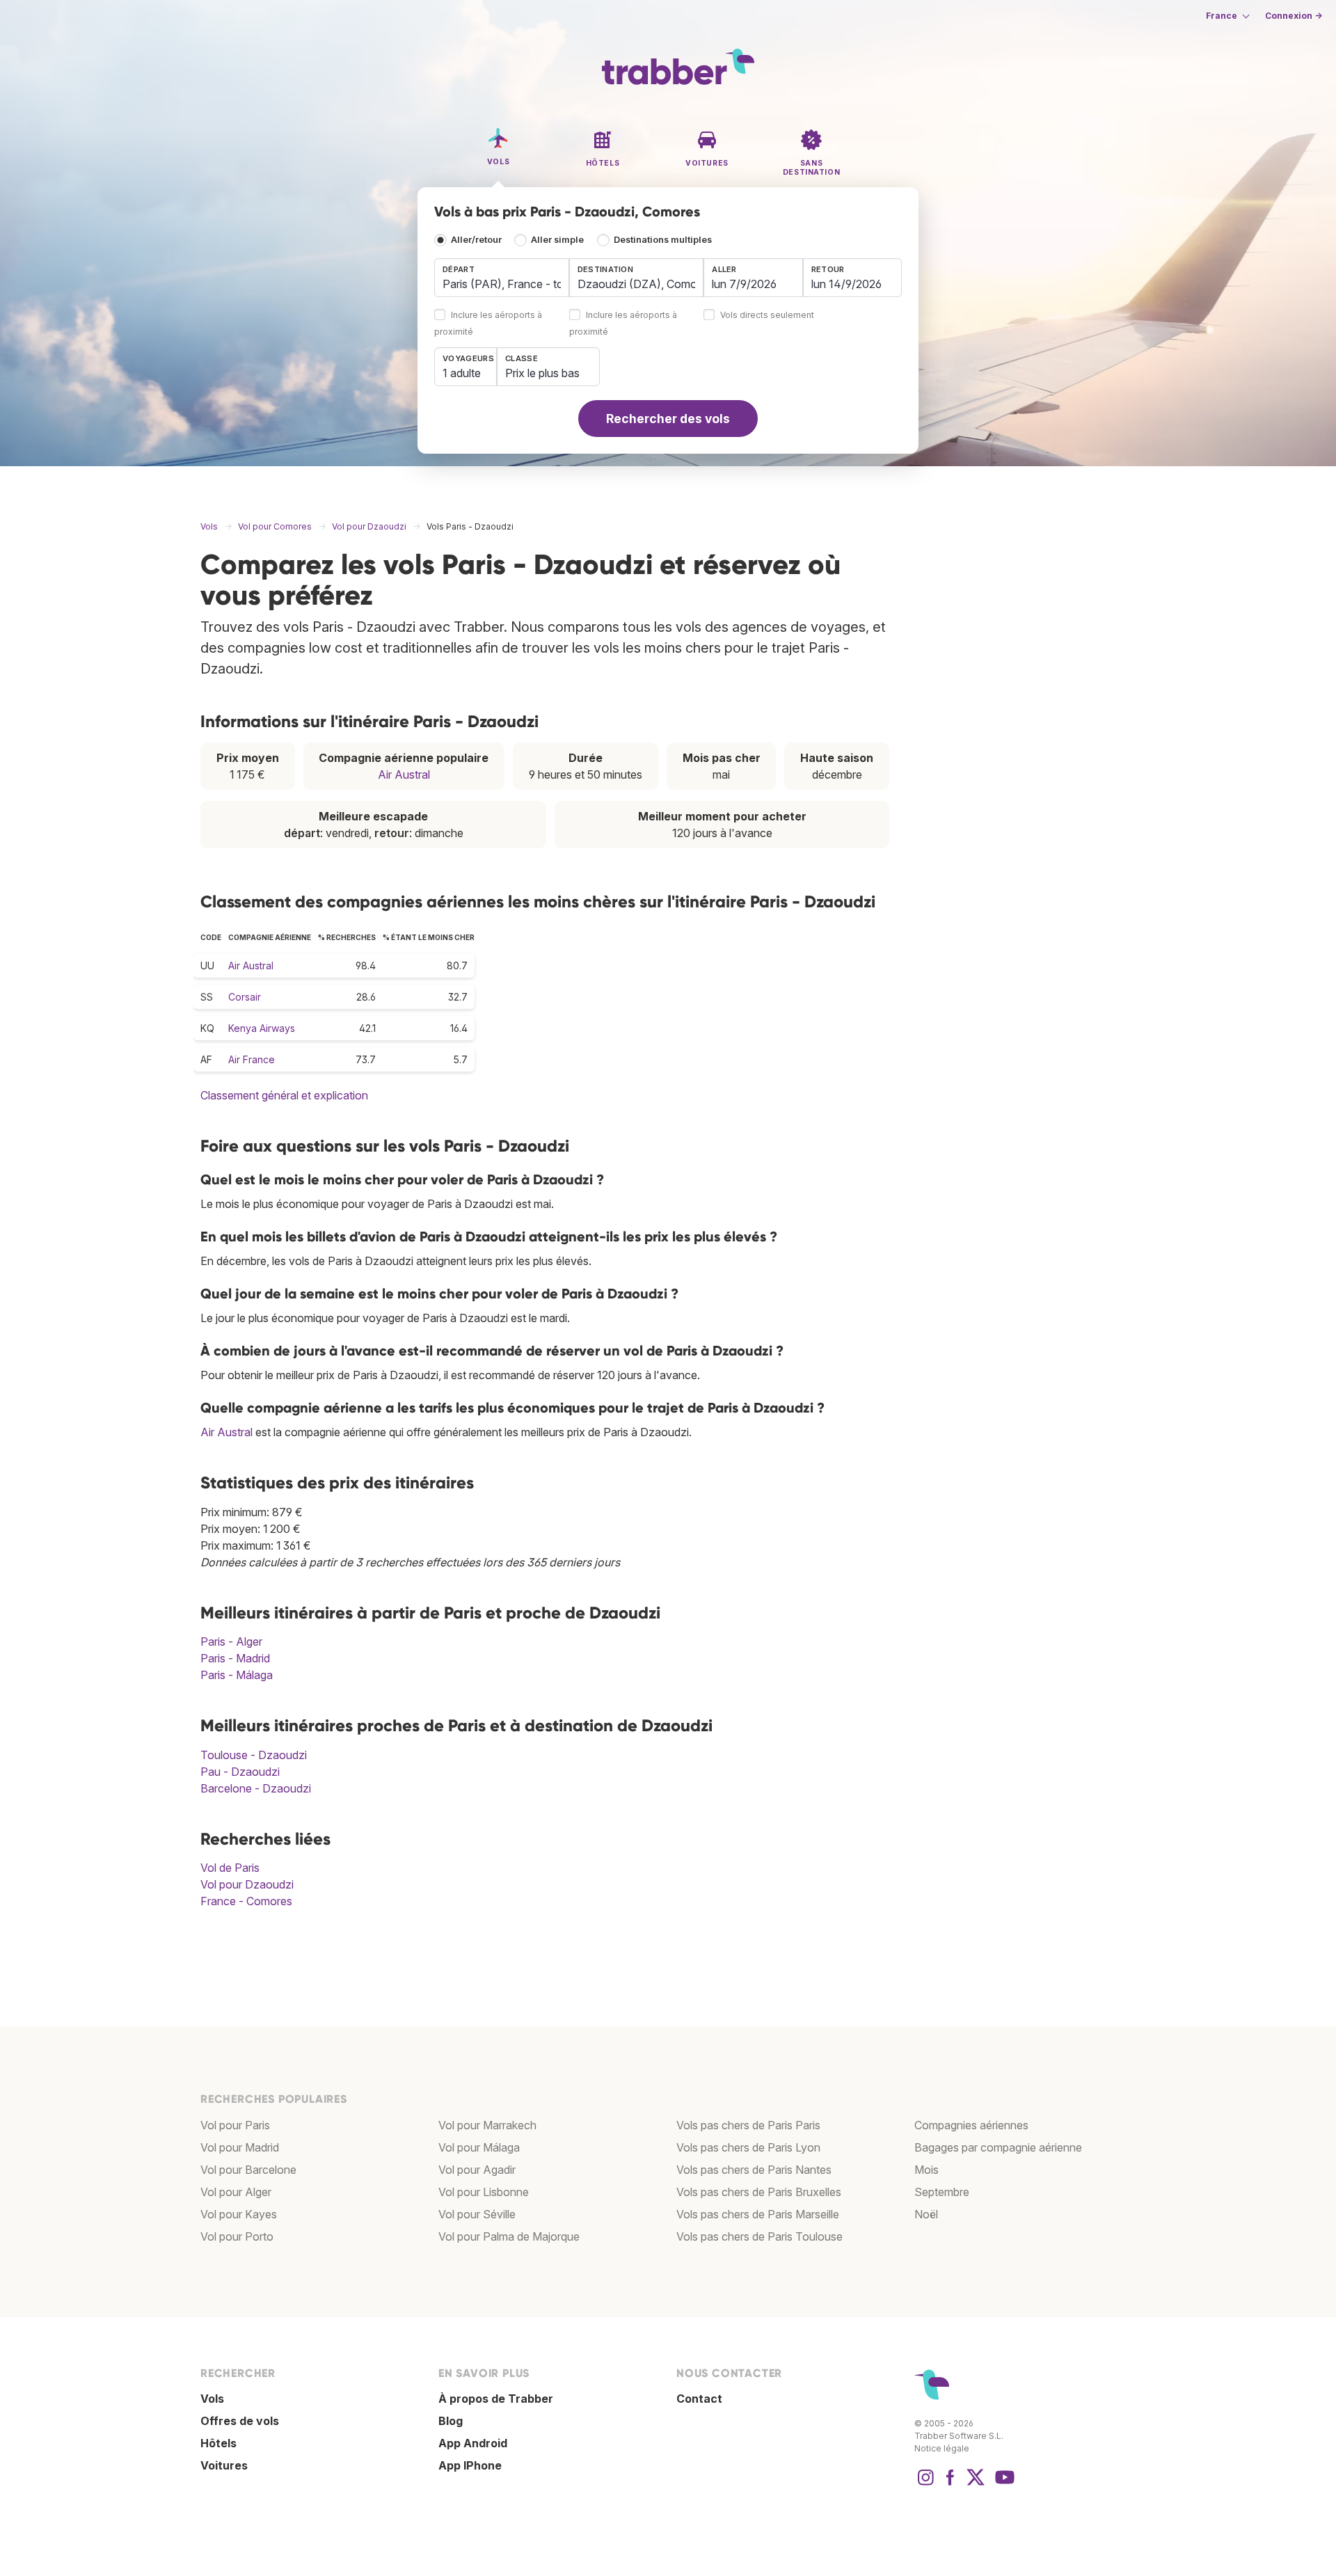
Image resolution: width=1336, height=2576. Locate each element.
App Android (473, 2443)
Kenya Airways (262, 1028)
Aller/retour (476, 240)
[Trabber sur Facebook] (951, 2484)
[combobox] (502, 278)
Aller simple (557, 240)
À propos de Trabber (496, 2399)
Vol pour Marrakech (487, 2125)
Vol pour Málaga (479, 2147)
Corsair (245, 997)
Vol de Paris (230, 1868)
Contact (699, 2399)
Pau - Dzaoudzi (240, 1772)
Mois (927, 2170)
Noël (926, 2214)
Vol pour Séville (477, 2214)
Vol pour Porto (237, 2236)
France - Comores (246, 1901)
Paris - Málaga (237, 1675)
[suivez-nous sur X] (976, 2484)
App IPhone (470, 2465)
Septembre (942, 2192)
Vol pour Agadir (477, 2170)
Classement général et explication (284, 1095)
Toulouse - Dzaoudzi (254, 1755)
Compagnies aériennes (971, 2125)
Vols (212, 2399)
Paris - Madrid (235, 1658)
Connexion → (1294, 16)
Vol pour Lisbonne (484, 2192)
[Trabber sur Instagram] (925, 2484)
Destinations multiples (663, 240)
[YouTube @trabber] (1003, 2484)
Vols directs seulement (767, 316)
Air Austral (404, 774)
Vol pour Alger (236, 2192)
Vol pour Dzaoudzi (247, 1884)
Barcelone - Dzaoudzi (256, 1788)
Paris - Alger (231, 1641)
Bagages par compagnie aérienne (998, 2147)
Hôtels (218, 2443)
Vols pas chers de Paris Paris (748, 2125)
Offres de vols (240, 2421)
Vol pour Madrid (240, 2147)
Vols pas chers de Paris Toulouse (760, 2236)
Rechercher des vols (668, 419)
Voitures (224, 2465)
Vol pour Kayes (239, 2214)
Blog (451, 2421)
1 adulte (462, 373)
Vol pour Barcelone (248, 2170)
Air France (252, 1059)
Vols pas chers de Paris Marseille (758, 2214)
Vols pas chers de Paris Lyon (748, 2147)
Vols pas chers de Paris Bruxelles (759, 2192)
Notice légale (942, 2448)
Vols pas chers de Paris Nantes (754, 2170)
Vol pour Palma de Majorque (509, 2236)
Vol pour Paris (235, 2125)
